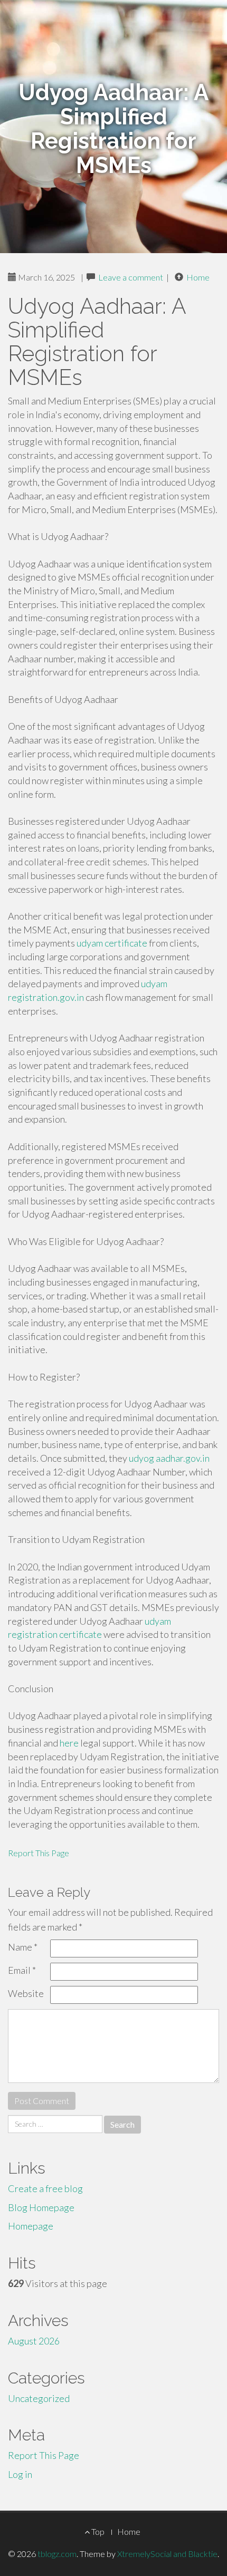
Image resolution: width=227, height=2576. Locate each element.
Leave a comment (131, 277)
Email (22, 1970)
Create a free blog (45, 2188)
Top (97, 2531)
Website (26, 1993)
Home (198, 277)
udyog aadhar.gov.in (169, 1458)
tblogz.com (57, 2554)
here (69, 1743)
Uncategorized (39, 2398)
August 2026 (34, 2341)
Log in (20, 2474)
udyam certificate (112, 943)
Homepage (31, 2226)
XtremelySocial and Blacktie (167, 2554)
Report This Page (39, 1853)
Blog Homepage (41, 2207)
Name (23, 1947)
